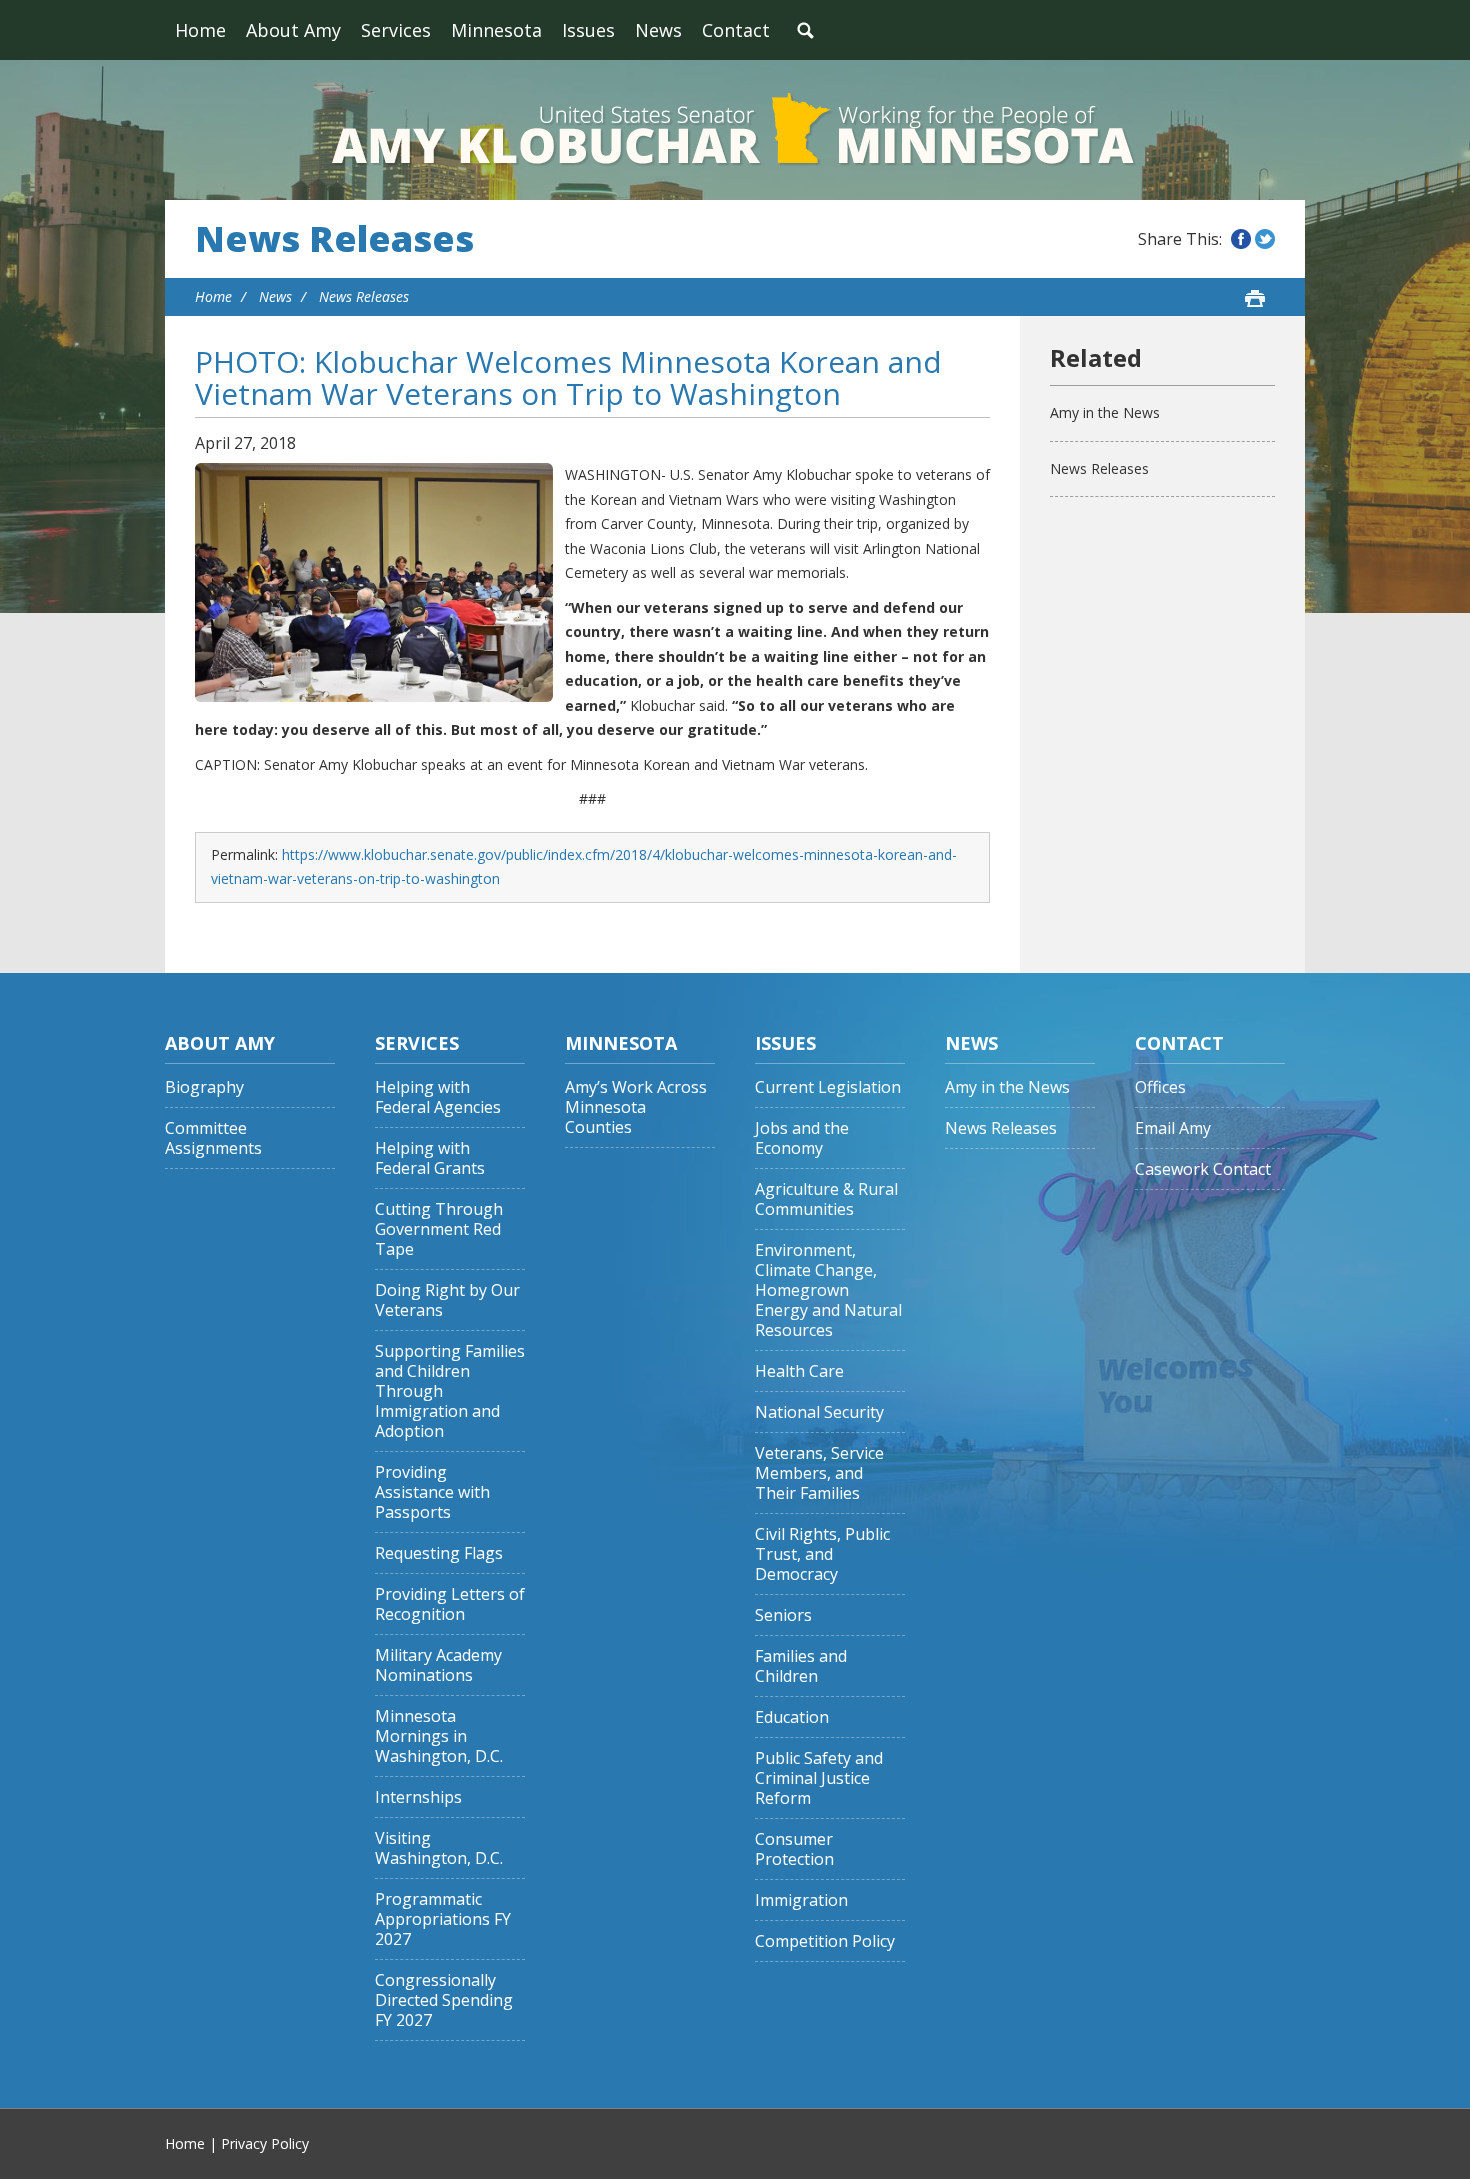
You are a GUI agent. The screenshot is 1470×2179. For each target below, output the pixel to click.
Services (396, 30)
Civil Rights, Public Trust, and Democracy (822, 1554)
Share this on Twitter (1265, 239)
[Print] (1255, 298)
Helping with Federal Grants (430, 1158)
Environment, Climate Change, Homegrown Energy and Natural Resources (828, 1290)
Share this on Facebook (1241, 239)
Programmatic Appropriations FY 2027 (443, 1919)
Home (200, 30)
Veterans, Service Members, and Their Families (819, 1473)
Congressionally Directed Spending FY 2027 (444, 2000)
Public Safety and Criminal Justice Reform (819, 1778)
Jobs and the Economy (802, 1138)
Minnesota (496, 30)
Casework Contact (1203, 1169)
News (658, 30)
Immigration (801, 1900)
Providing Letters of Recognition (450, 1604)
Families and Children (801, 1666)
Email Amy (1173, 1128)
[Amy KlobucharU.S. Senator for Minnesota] (735, 130)
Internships (418, 1797)
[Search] (805, 30)
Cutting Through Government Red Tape (439, 1229)
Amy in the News (1105, 412)
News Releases (334, 239)
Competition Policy (825, 1941)
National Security (819, 1412)
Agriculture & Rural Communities (826, 1199)
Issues (588, 30)
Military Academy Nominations (438, 1665)
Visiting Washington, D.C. (439, 1848)
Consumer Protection (794, 1849)
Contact (736, 30)
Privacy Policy (265, 2143)
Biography (204, 1087)
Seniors (783, 1615)
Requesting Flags (439, 1553)
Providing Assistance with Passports (432, 1492)
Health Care (799, 1371)
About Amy (293, 30)
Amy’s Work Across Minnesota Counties (636, 1107)
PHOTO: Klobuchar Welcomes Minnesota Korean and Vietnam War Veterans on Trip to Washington (568, 377)
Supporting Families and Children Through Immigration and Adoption (450, 1391)
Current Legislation (828, 1087)
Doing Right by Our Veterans (447, 1300)
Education (792, 1717)
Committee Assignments (213, 1138)
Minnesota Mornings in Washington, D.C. (439, 1736)
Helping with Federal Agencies (438, 1097)
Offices (1160, 1087)
